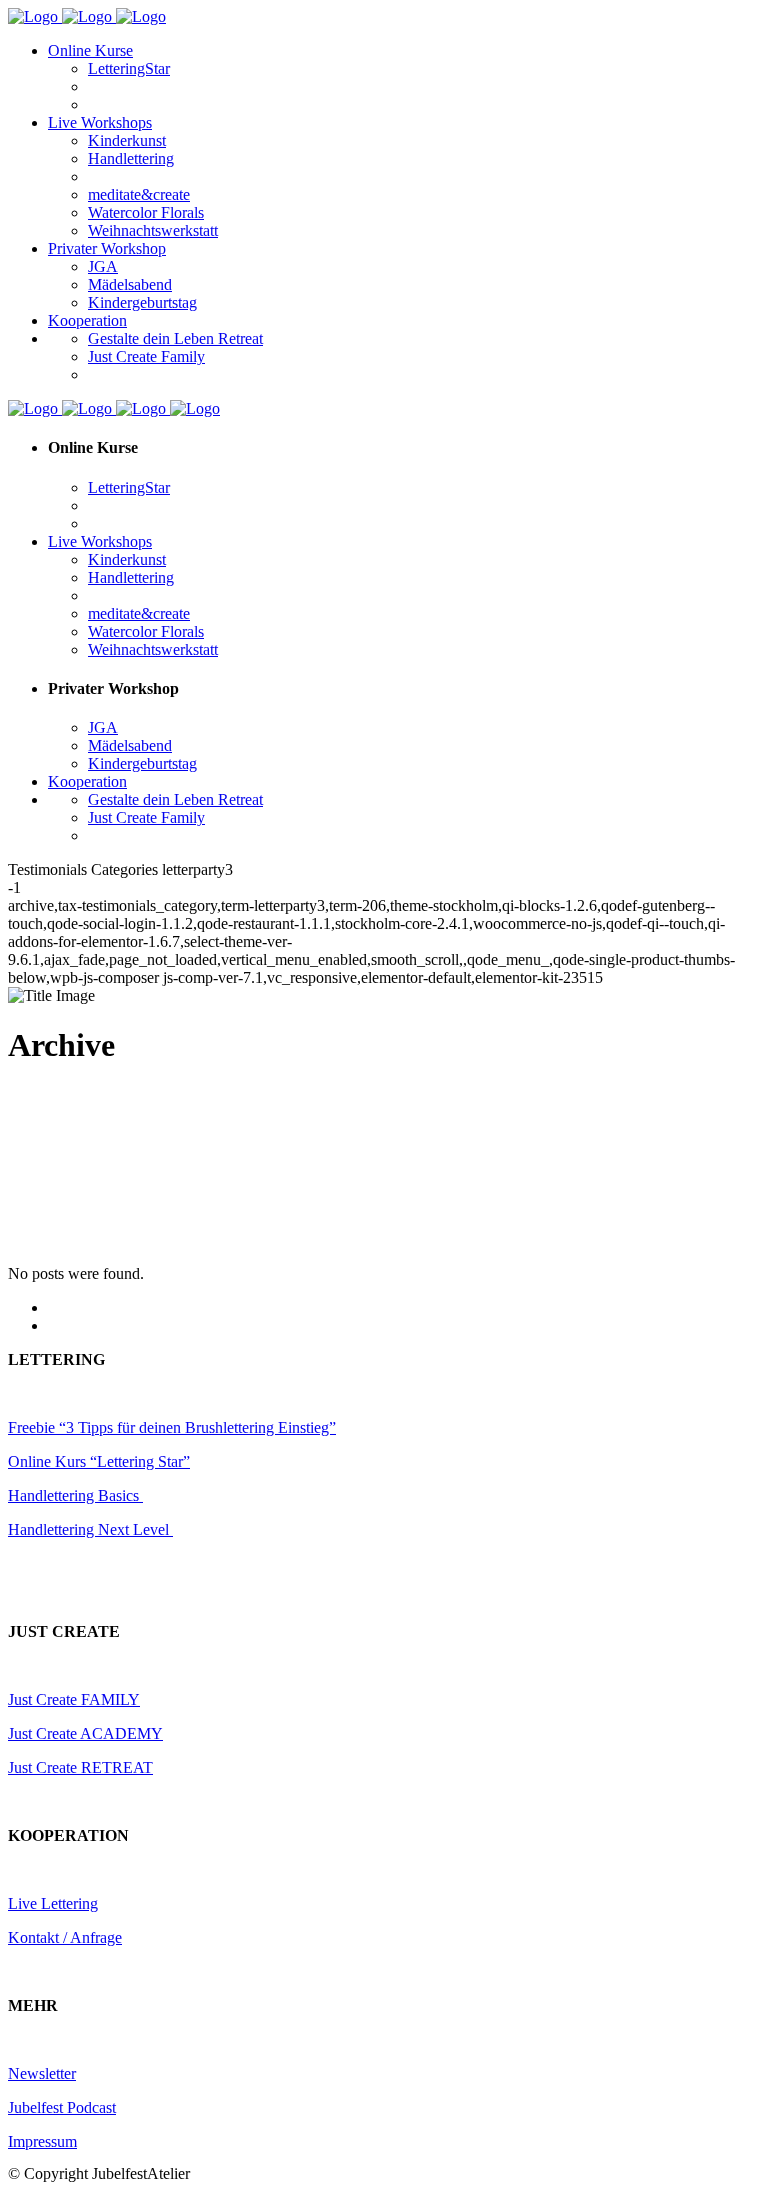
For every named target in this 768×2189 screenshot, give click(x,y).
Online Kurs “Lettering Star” (99, 1461)
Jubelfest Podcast (62, 2107)
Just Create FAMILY (74, 1699)
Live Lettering (53, 1903)
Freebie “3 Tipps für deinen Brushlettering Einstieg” (172, 1427)
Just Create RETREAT (80, 1767)
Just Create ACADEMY (85, 1733)
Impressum (42, 2141)
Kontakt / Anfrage (65, 1937)
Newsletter (42, 2073)
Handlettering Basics (75, 1495)
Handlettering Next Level (90, 1529)
